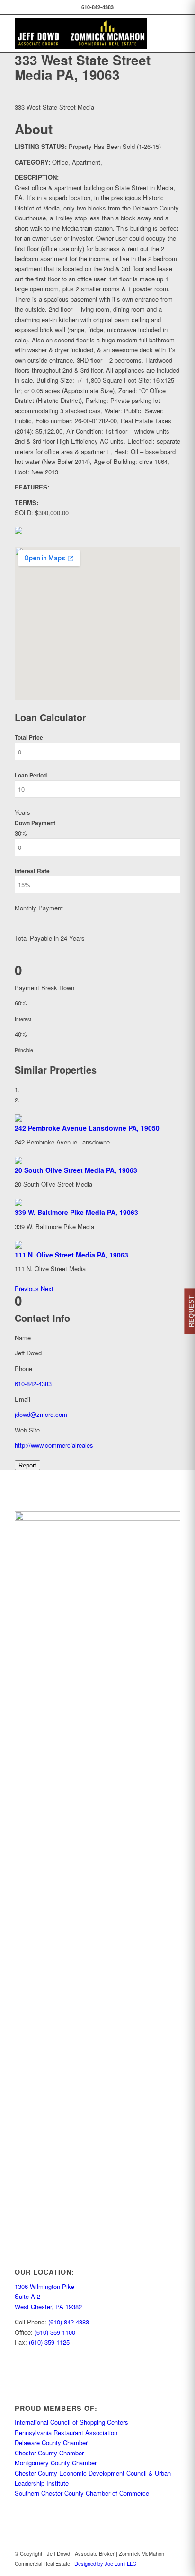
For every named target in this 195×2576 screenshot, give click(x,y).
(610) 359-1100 (55, 2332)
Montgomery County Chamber (56, 2463)
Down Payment (35, 823)
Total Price (29, 738)
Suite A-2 (27, 2296)
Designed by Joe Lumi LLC (105, 2563)
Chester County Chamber (49, 2453)
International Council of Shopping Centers (71, 2422)
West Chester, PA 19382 (48, 2307)
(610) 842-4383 (69, 2322)
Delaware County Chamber (51, 2442)
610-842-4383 (33, 1384)
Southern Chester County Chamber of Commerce (82, 2493)
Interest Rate (32, 871)
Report (27, 1465)
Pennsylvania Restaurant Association (66, 2432)
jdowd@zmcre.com (41, 1414)
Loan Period (31, 775)
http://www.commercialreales (55, 1445)
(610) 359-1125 (49, 2342)
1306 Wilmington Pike (44, 2286)
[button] (28, 1288)
